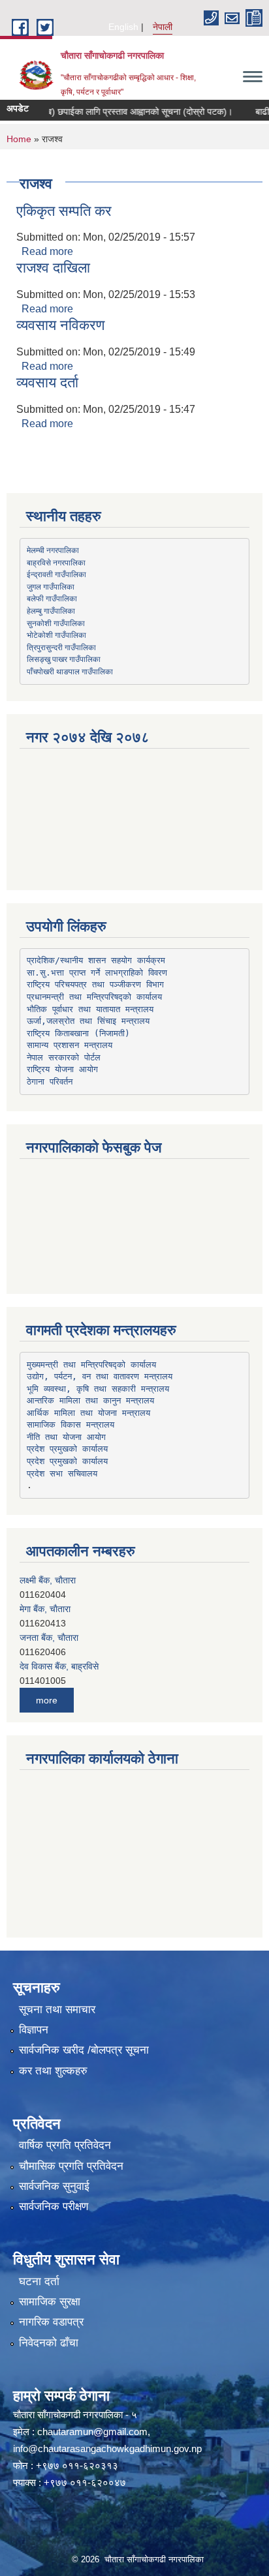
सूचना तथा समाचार (57, 2010)
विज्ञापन (34, 2030)
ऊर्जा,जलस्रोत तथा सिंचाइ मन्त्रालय (88, 1021)
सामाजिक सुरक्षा (50, 2302)
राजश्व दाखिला (53, 268)
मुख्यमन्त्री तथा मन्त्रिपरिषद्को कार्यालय (91, 1365)
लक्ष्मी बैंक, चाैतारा (48, 1580)
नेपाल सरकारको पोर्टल (64, 1057)
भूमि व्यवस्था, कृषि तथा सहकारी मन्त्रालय (98, 1389)
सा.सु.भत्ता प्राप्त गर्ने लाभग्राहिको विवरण (97, 973)
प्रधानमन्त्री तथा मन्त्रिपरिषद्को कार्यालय (94, 997)
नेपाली (163, 27)
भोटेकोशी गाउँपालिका (56, 635)
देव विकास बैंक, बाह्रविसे (59, 1666)
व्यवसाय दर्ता (47, 382)
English (123, 27)
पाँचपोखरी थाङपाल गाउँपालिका (70, 671)
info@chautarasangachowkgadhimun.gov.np (107, 2449)
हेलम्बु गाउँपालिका (51, 610)
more (47, 1700)
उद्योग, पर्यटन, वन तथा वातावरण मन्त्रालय (100, 1376)
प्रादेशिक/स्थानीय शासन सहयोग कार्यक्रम (96, 960)
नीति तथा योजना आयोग (66, 1437)
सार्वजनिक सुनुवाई (54, 2186)
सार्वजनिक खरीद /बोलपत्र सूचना (84, 2050)
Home (19, 139)
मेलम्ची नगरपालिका (53, 550)
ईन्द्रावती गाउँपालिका (56, 574)
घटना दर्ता (39, 2282)
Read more (47, 251)
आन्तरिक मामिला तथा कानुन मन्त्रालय (90, 1400)
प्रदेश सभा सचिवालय (62, 1474)
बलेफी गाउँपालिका (52, 598)
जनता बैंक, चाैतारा (49, 1638)
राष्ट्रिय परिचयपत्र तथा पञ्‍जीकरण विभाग (95, 984)
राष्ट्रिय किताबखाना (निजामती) (78, 1033)
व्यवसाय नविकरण (60, 325)
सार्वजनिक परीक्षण (54, 2207)
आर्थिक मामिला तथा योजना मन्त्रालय (88, 1413)
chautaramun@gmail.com (92, 2432)
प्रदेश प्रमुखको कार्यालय (67, 1449)
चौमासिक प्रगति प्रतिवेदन (71, 2166)
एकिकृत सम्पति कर (64, 211)
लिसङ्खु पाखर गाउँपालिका (64, 659)
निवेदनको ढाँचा (49, 2343)
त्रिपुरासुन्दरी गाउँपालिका (61, 647)
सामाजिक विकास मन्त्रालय (71, 1425)
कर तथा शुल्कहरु (53, 2071)
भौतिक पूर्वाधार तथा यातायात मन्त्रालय (90, 1009)
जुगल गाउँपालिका (51, 586)
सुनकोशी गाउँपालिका (56, 623)
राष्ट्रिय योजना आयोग (62, 1069)
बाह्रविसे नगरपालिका (56, 562)
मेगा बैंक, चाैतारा (45, 1609)
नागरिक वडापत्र (51, 2322)
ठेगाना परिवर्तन (50, 1082)
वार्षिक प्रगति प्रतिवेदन (65, 2145)
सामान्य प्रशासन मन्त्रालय (70, 1045)
